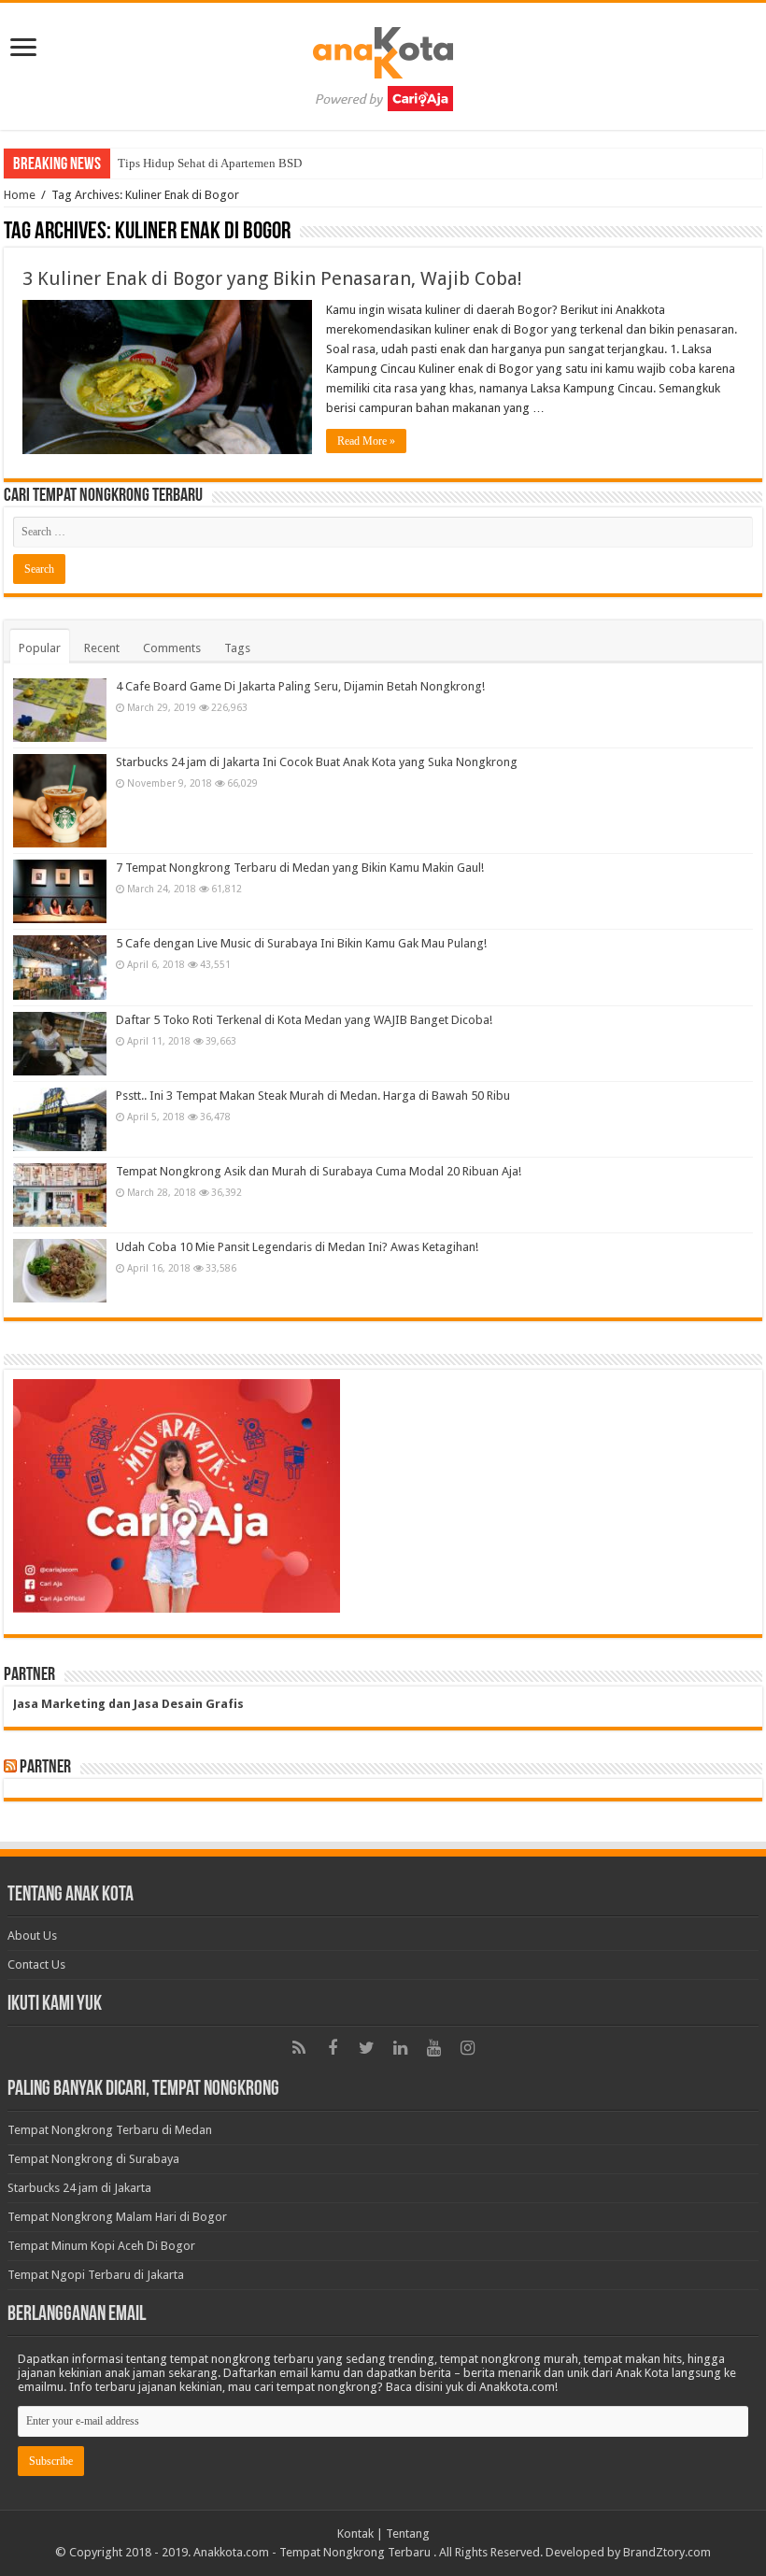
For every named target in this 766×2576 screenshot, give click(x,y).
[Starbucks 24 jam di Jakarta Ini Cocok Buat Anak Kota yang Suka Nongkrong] (60, 801)
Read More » (366, 441)
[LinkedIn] (400, 2048)
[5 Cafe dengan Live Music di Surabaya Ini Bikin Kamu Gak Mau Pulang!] (60, 967)
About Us (32, 1936)
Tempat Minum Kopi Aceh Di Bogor (101, 2246)
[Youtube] (433, 2048)
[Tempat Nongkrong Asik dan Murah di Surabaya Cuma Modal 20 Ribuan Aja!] (60, 1195)
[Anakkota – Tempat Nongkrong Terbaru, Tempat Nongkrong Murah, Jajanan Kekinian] (383, 63)
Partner (45, 1768)
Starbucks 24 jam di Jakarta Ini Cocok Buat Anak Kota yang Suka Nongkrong (317, 762)
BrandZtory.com (667, 2552)
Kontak (355, 2533)
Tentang (408, 2533)
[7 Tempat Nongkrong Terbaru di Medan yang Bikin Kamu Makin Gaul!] (60, 891)
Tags (237, 648)
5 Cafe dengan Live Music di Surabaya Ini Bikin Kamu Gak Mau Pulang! (301, 943)
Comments (172, 648)
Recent (102, 648)
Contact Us (36, 1964)
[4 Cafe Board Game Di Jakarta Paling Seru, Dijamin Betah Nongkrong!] (60, 710)
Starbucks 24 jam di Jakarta (79, 2188)
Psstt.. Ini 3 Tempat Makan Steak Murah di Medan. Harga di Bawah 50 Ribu (313, 1096)
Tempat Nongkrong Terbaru (355, 2552)
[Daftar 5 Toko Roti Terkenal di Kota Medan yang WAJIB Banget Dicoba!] (60, 1044)
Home (20, 195)
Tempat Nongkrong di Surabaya (93, 2159)
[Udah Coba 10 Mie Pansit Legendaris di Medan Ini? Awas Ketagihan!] (60, 1271)
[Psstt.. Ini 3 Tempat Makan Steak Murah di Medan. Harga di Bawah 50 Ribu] (60, 1119)
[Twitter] (366, 2048)
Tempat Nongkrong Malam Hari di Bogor (117, 2217)
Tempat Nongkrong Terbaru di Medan (110, 2130)
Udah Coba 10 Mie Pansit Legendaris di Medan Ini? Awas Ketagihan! (297, 1247)
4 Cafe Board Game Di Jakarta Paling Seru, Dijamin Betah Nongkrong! (300, 686)
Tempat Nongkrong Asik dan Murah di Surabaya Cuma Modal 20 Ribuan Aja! (319, 1171)
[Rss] (299, 2048)
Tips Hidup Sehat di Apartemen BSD (210, 163)
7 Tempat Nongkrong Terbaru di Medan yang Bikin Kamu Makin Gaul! (300, 868)
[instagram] (467, 2048)
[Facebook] (333, 2048)
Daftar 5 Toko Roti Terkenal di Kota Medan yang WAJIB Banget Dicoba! (304, 1020)
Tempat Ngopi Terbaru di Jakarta (96, 2275)
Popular (40, 648)
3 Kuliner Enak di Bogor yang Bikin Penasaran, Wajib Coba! (272, 278)
